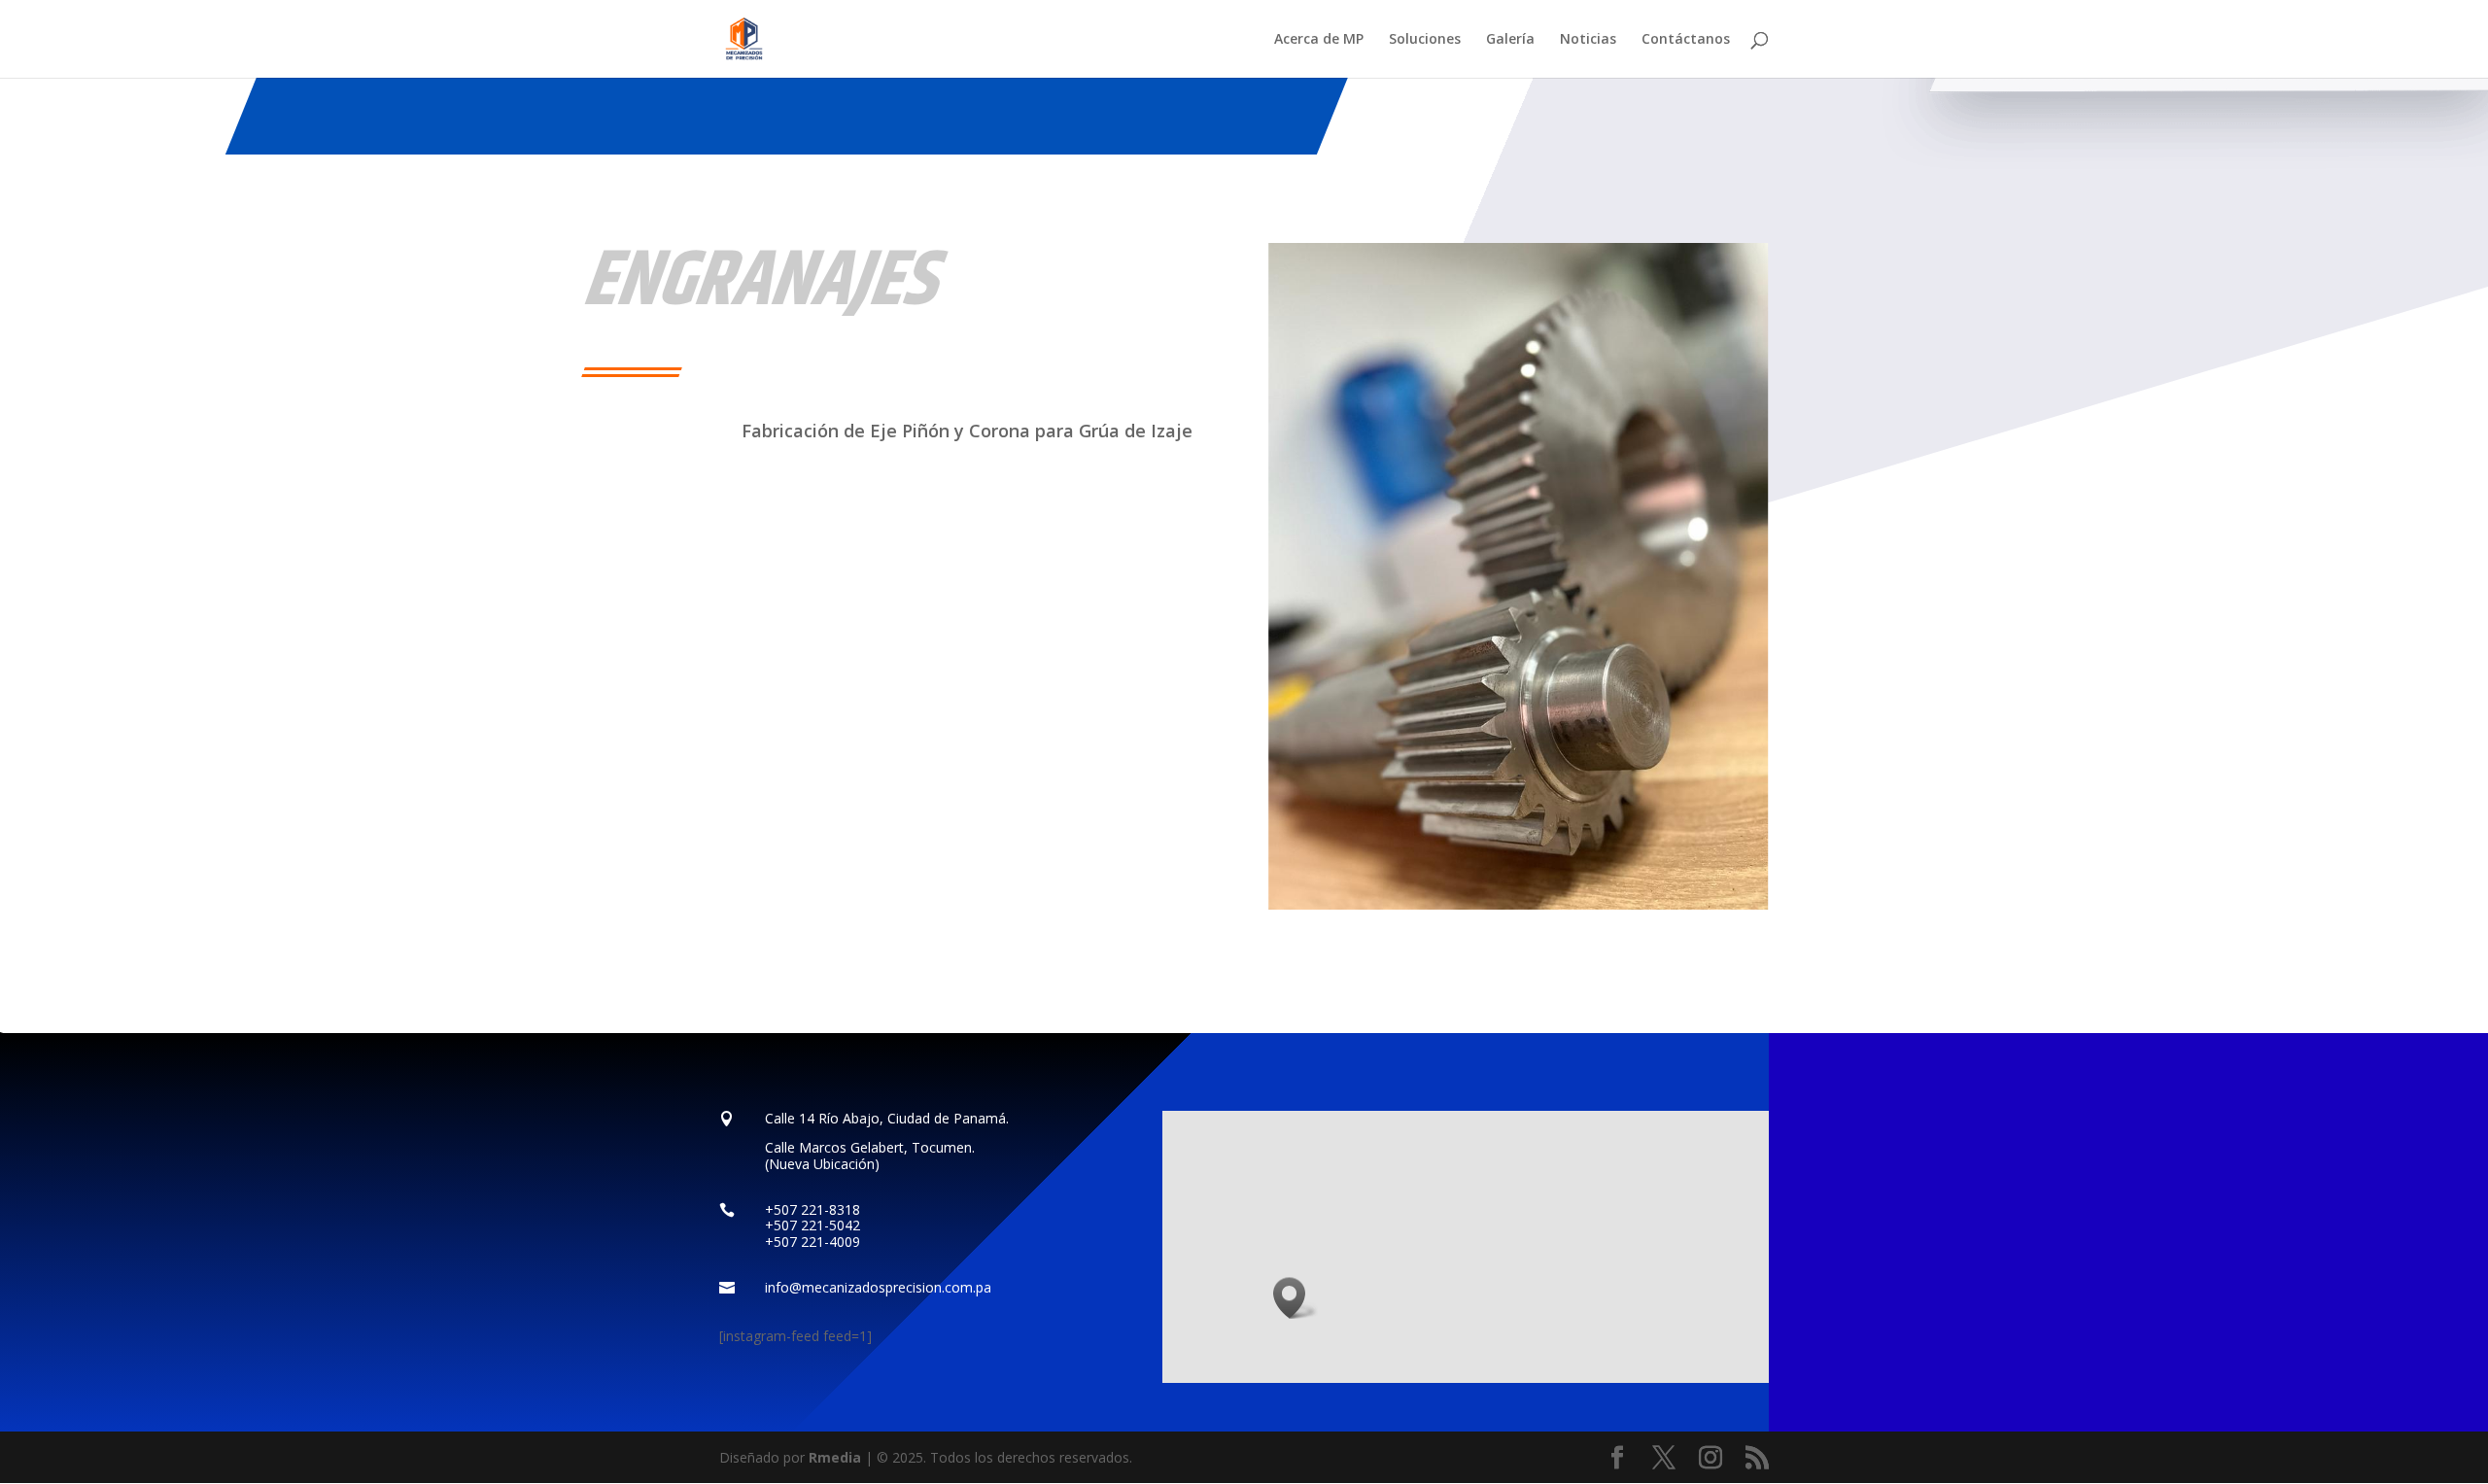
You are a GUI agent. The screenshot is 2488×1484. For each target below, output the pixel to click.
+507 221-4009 (812, 1242)
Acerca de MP (1319, 40)
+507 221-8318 (812, 1209)
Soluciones (1425, 40)
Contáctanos (1686, 40)
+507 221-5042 (812, 1225)
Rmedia (835, 1457)
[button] (1296, 1298)
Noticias (1588, 40)
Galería (1510, 40)
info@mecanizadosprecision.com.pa (878, 1287)
